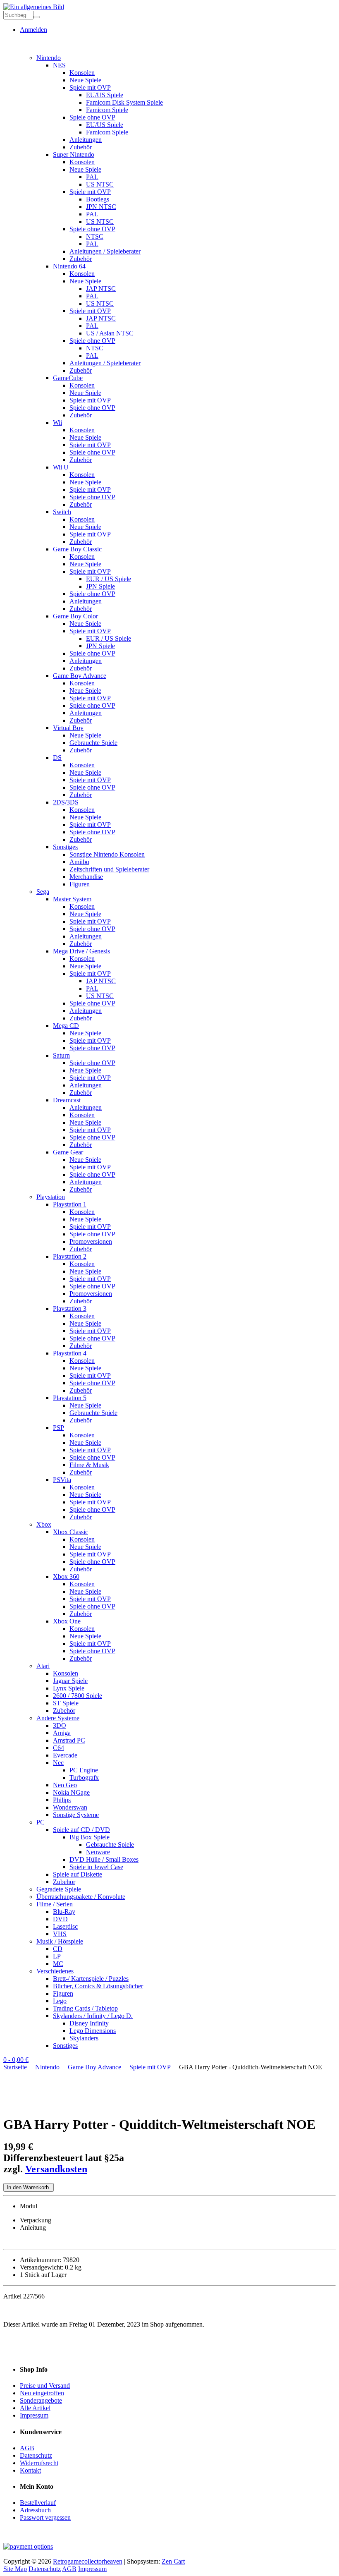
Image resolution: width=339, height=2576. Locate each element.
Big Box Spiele (90, 1837)
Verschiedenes (55, 1971)
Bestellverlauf (38, 2503)
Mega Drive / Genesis (81, 951)
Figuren (80, 884)
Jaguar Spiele (70, 1681)
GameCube (68, 378)
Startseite (15, 2067)
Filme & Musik (89, 1465)
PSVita (62, 1480)
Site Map (15, 2569)
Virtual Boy (68, 728)
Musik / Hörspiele (60, 1941)
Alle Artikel (35, 2408)
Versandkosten (56, 2169)
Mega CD (66, 1026)
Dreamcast (67, 1100)
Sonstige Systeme (76, 1815)
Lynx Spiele (69, 1688)
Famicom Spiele (107, 110)
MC (58, 1964)
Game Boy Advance (80, 676)
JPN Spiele (100, 586)
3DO (60, 1725)
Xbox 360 (66, 1576)
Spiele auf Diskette (78, 1874)
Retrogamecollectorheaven (88, 2561)
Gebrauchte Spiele (93, 743)
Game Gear (68, 1152)
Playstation (51, 1197)
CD (58, 1949)
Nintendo (49, 58)
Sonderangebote (41, 2400)
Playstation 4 (70, 1353)
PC (41, 1822)
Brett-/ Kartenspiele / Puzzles (91, 1979)
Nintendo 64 (69, 266)
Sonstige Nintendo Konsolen (107, 854)
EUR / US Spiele (109, 579)
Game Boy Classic (77, 549)
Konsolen (82, 73)
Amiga (62, 1733)
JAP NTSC (101, 288)
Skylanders (84, 2038)
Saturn (61, 1055)
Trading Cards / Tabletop (85, 2008)
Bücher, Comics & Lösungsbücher (98, 1986)
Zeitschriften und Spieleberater (109, 869)
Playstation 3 (70, 1308)
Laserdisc (65, 1926)
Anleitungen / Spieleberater (105, 251)
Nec (58, 1763)
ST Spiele (66, 1703)
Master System (72, 899)
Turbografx (84, 1778)
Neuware (98, 1852)
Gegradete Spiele (59, 1889)
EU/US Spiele (105, 95)
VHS (60, 1934)
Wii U (61, 467)
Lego (60, 2001)
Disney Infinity (89, 2023)
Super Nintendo (74, 154)
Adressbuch (35, 2510)
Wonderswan (70, 1807)
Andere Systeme (58, 1718)
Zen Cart (173, 2561)
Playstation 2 (70, 1256)
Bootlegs (98, 199)
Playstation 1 (70, 1204)
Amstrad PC (69, 1740)
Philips (62, 1800)
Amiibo (79, 862)
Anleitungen (86, 140)
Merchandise (86, 877)
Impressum (34, 2415)
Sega (43, 892)
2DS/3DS (66, 802)
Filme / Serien (55, 1904)
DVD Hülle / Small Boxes (104, 1859)
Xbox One (67, 1621)
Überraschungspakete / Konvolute (81, 1897)
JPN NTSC (101, 207)
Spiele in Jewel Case (96, 1867)
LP (57, 1956)
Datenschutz (36, 2455)
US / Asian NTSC (110, 333)
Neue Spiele (85, 80)
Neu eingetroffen (42, 2393)
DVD (60, 1919)
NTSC (95, 236)
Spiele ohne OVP (92, 117)
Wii (57, 423)
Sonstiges (65, 847)
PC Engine (84, 1770)
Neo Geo (65, 1785)
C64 (58, 1748)
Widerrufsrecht (39, 2463)
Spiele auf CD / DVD (81, 1830)
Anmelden (33, 30)
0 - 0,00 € (16, 2060)
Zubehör (81, 147)
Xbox (44, 1524)
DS (57, 758)
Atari (43, 1666)
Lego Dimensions (93, 2031)
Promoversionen (91, 1241)
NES (59, 65)
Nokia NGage (71, 1792)
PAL (92, 177)
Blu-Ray (64, 1912)
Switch (62, 512)
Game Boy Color (75, 616)
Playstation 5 (70, 1398)
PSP (58, 1428)
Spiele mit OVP (90, 87)
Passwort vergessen (45, 2517)
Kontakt (30, 2470)
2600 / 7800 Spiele (78, 1696)
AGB (27, 2448)
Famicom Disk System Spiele (124, 102)
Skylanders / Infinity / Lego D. (93, 2016)
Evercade (65, 1755)
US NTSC (100, 184)
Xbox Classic (70, 1532)
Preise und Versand (45, 2386)
